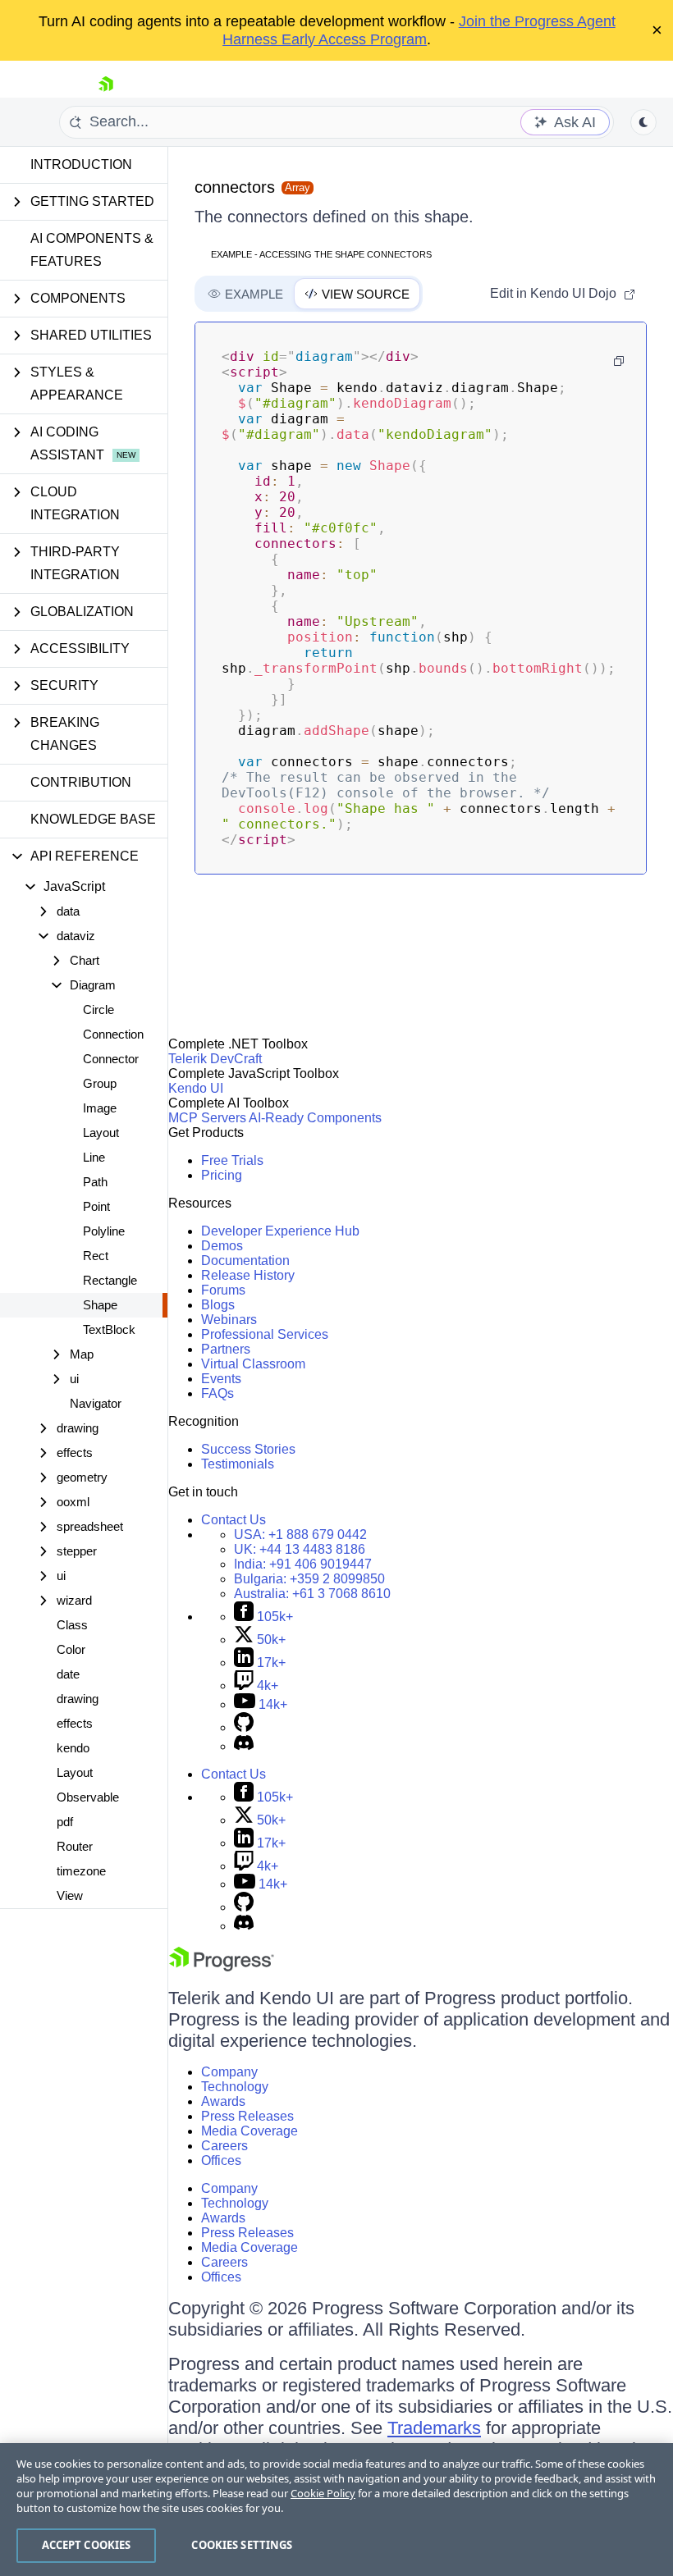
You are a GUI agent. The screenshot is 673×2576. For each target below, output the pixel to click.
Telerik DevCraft (215, 1059)
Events (221, 1379)
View (70, 1895)
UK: (300, 1549)
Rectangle (110, 1280)
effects (75, 1723)
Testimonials (238, 1464)
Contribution (81, 782)
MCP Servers (207, 1118)
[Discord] (244, 1746)
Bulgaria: (309, 1579)
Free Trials (232, 1160)
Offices (221, 2160)
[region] (336, 2510)
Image (100, 1108)
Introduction (81, 164)
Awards (223, 2101)
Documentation (245, 1261)
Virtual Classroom (253, 1364)
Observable (88, 1797)
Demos (222, 1246)
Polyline (104, 1231)
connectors (235, 187)
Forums (223, 1290)
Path (95, 1182)
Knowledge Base (93, 819)
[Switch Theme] (643, 122)
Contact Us (233, 1520)
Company (229, 2072)
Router (75, 1846)
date (68, 1674)
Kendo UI (196, 1088)
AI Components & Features (92, 250)
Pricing (222, 1175)
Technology (235, 2087)
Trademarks (434, 2428)
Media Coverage (250, 2131)
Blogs (218, 1305)
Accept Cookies (87, 2545)
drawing (78, 1699)
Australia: (312, 1594)
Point (96, 1206)
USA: (300, 1535)
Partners (226, 1349)
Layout (101, 1133)
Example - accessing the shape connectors (321, 254)
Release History (248, 1275)
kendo (73, 1748)
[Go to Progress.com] (222, 1967)
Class (72, 1625)
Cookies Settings (242, 2545)
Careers (224, 2146)
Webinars (229, 1320)
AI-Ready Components (315, 1118)
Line (94, 1157)
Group (100, 1083)
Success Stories (248, 1449)
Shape (100, 1305)
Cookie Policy (323, 2493)
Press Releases (247, 2116)
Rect (96, 1256)
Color (71, 1649)
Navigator (96, 1403)
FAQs (217, 1393)
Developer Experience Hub (280, 1231)
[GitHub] (244, 1727)
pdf (65, 1822)
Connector (111, 1059)
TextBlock (109, 1329)
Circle (98, 1009)
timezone (81, 1871)
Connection (113, 1034)
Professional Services (265, 1334)
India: (303, 1564)
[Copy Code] (619, 361)
